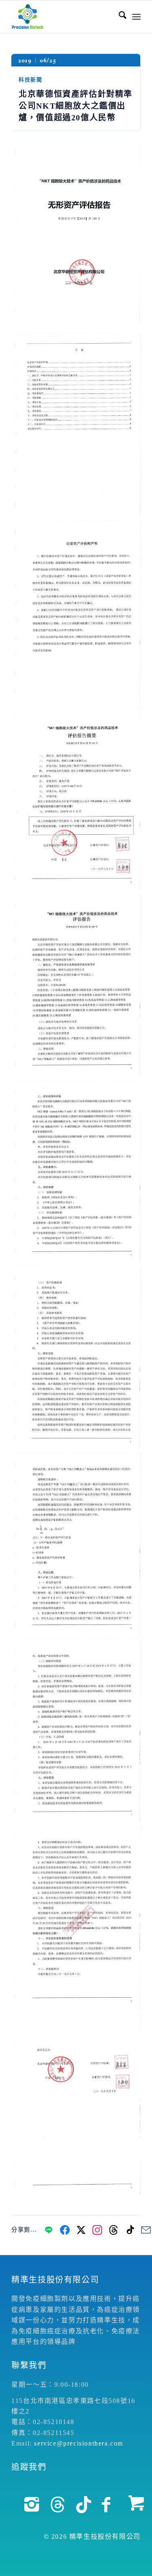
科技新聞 (30, 80)
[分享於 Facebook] (65, 2230)
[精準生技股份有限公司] (63, 17)
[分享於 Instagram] (97, 2230)
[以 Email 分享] (146, 2230)
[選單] (136, 17)
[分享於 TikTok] (130, 2230)
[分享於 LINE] (49, 2230)
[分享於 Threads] (113, 2230)
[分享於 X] (81, 2230)
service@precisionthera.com (79, 2443)
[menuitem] (119, 17)
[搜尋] (119, 17)
